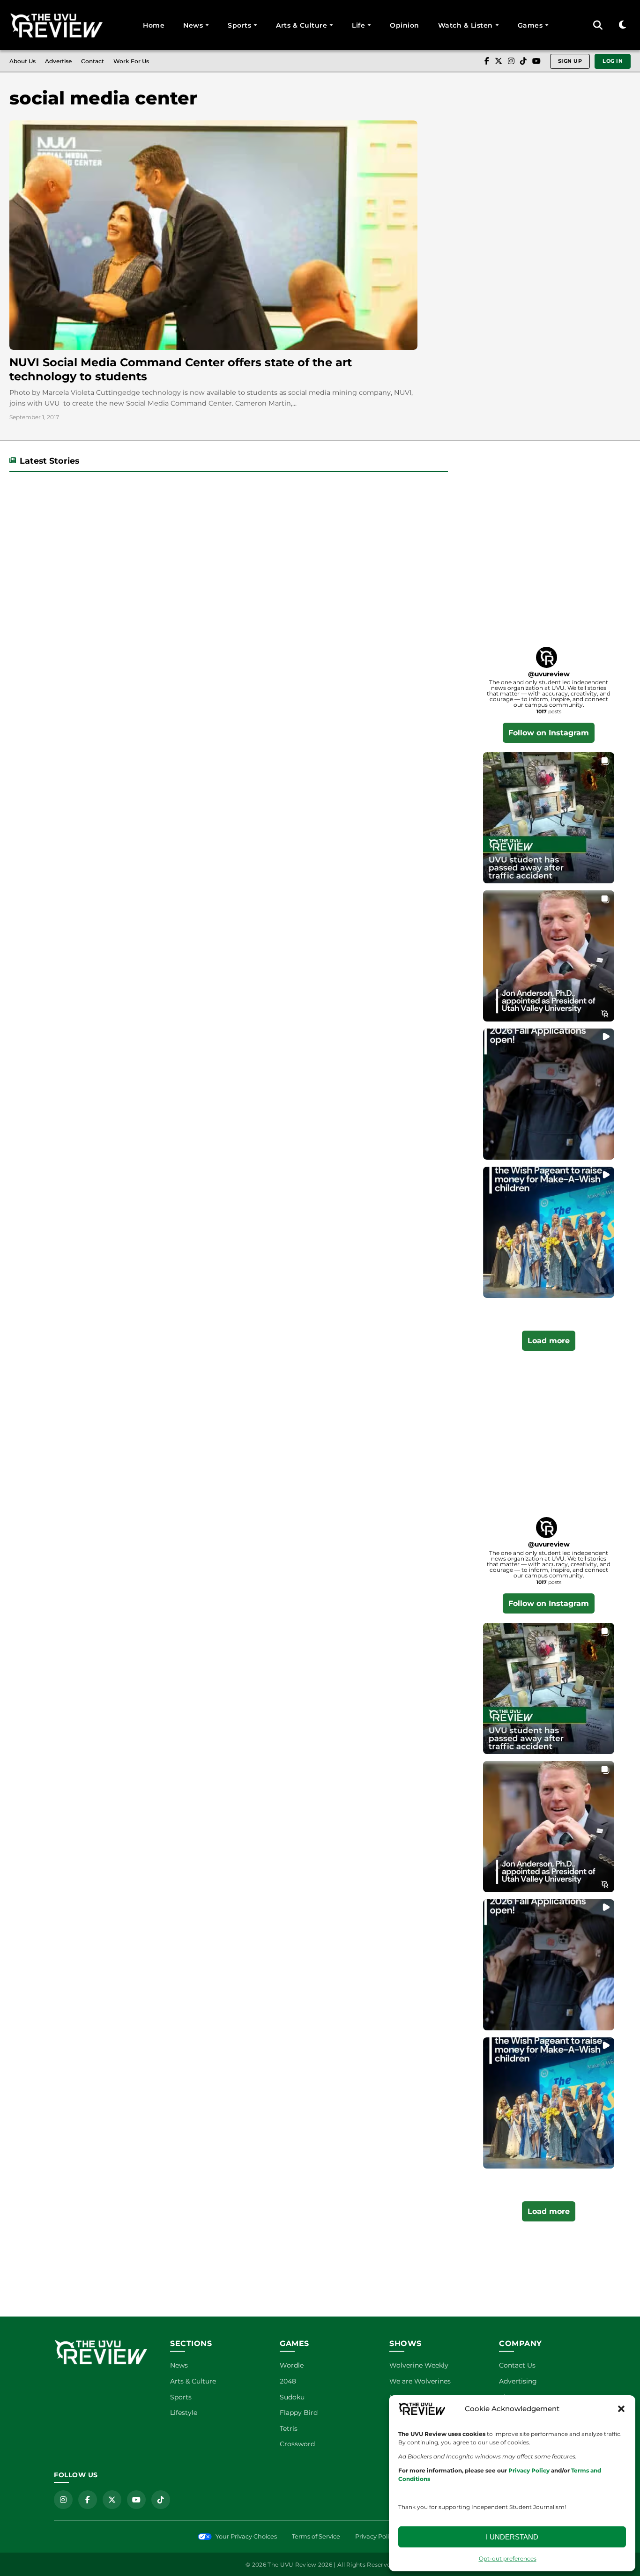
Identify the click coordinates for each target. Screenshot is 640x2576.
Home (154, 25)
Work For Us (131, 61)
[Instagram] (511, 61)
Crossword (297, 2444)
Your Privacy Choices (246, 2536)
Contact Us (517, 2365)
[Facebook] (487, 61)
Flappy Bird (299, 2413)
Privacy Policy (375, 2536)
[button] (621, 2409)
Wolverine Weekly (419, 2365)
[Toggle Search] (598, 25)
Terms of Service (316, 2536)
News (193, 25)
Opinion (405, 25)
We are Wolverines (420, 2381)
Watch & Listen (465, 25)
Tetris (289, 2428)
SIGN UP (570, 61)
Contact (93, 61)
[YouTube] (536, 61)
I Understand (512, 2537)
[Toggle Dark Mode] (622, 25)
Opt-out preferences (508, 2558)
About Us (22, 61)
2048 (288, 2381)
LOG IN (613, 61)
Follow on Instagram (549, 733)
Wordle (292, 2365)
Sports (239, 25)
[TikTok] (523, 61)
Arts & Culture (301, 25)
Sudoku (292, 2397)
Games (530, 25)
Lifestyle (184, 2413)
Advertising (518, 2381)
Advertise (58, 61)
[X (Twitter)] (499, 61)
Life (358, 25)
